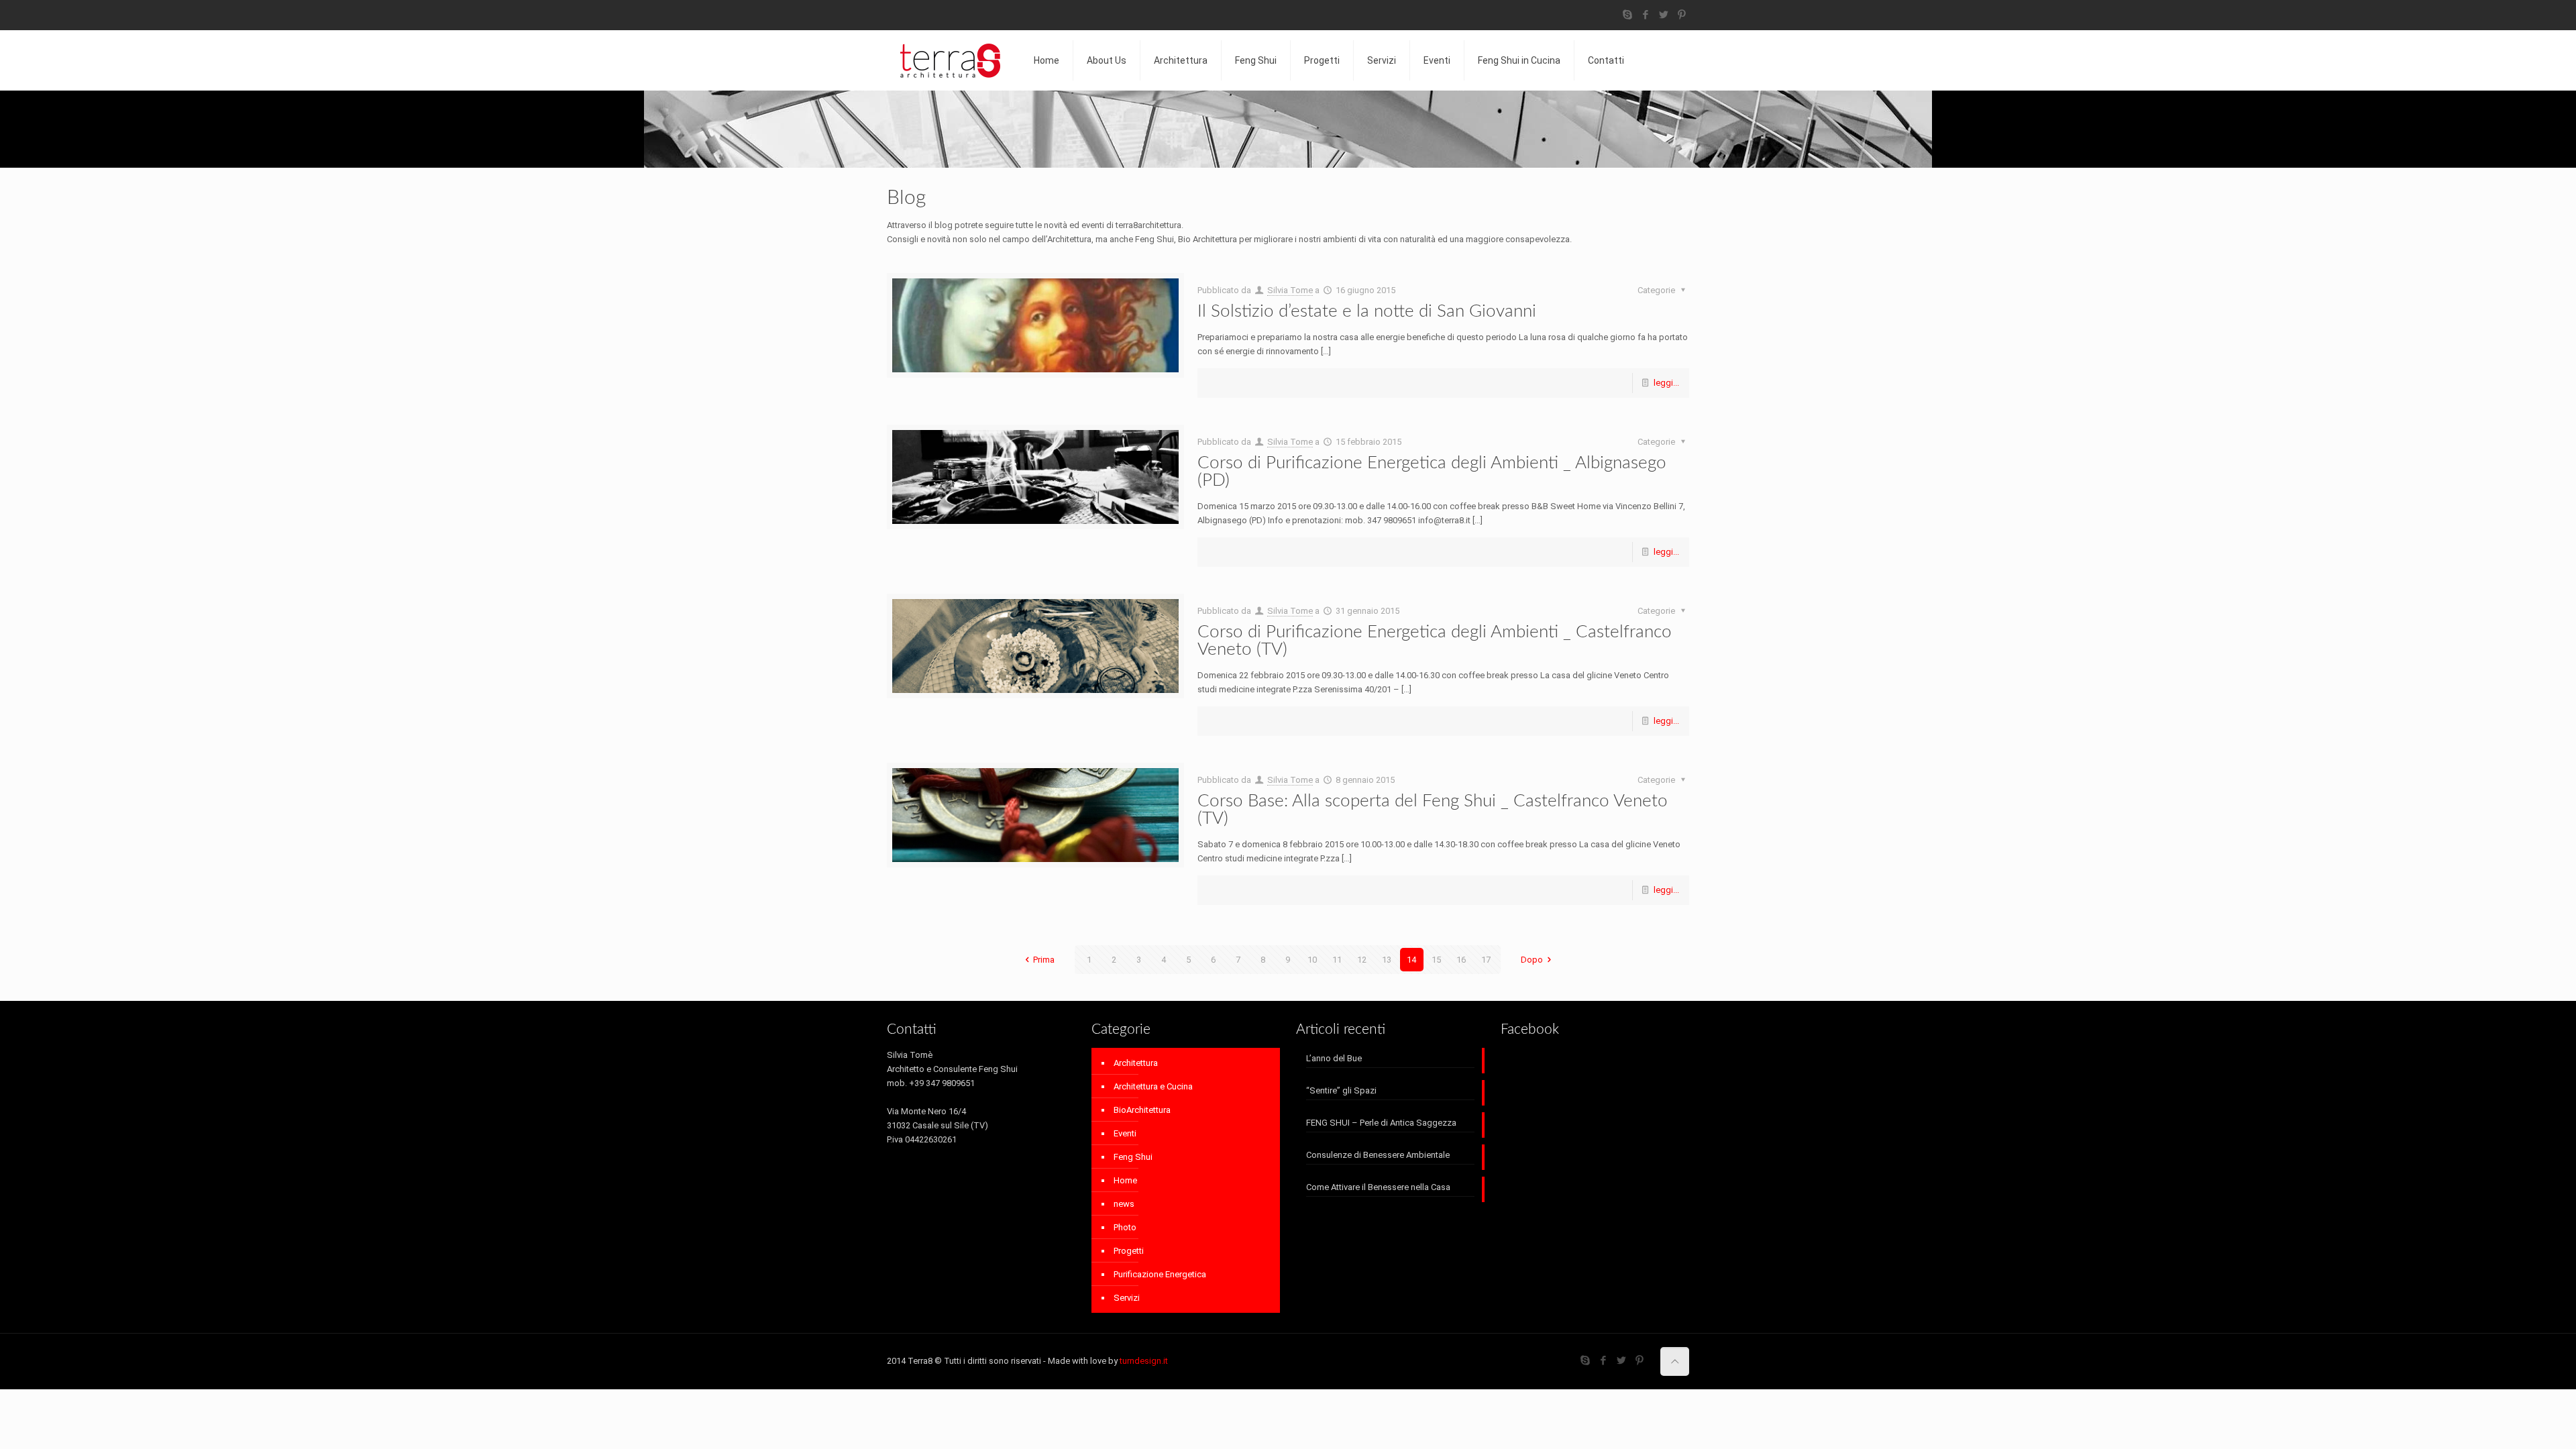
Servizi (1127, 1298)
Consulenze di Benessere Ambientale (1378, 1155)
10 (1312, 960)
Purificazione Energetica (1160, 1274)
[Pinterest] (1682, 15)
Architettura (1136, 1063)
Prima (1044, 960)
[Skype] (1628, 15)
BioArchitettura (1142, 1110)
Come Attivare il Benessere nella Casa (1378, 1187)
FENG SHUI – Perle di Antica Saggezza (1381, 1123)
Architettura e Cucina (1153, 1086)
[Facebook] (1646, 15)
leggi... (1666, 383)
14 (1411, 960)
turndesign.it (1144, 1361)
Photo (1125, 1227)
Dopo (1532, 960)
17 (1486, 960)
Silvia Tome (1290, 290)
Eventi (1125, 1133)
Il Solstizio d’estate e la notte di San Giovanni (1367, 311)
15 (1436, 960)
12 (1362, 960)
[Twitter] (1664, 15)
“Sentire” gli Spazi (1341, 1090)
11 (1337, 960)
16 (1461, 960)
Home (1125, 1180)
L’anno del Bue (1334, 1058)
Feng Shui (1133, 1157)
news (1124, 1204)
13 (1387, 960)
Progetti (1129, 1251)
